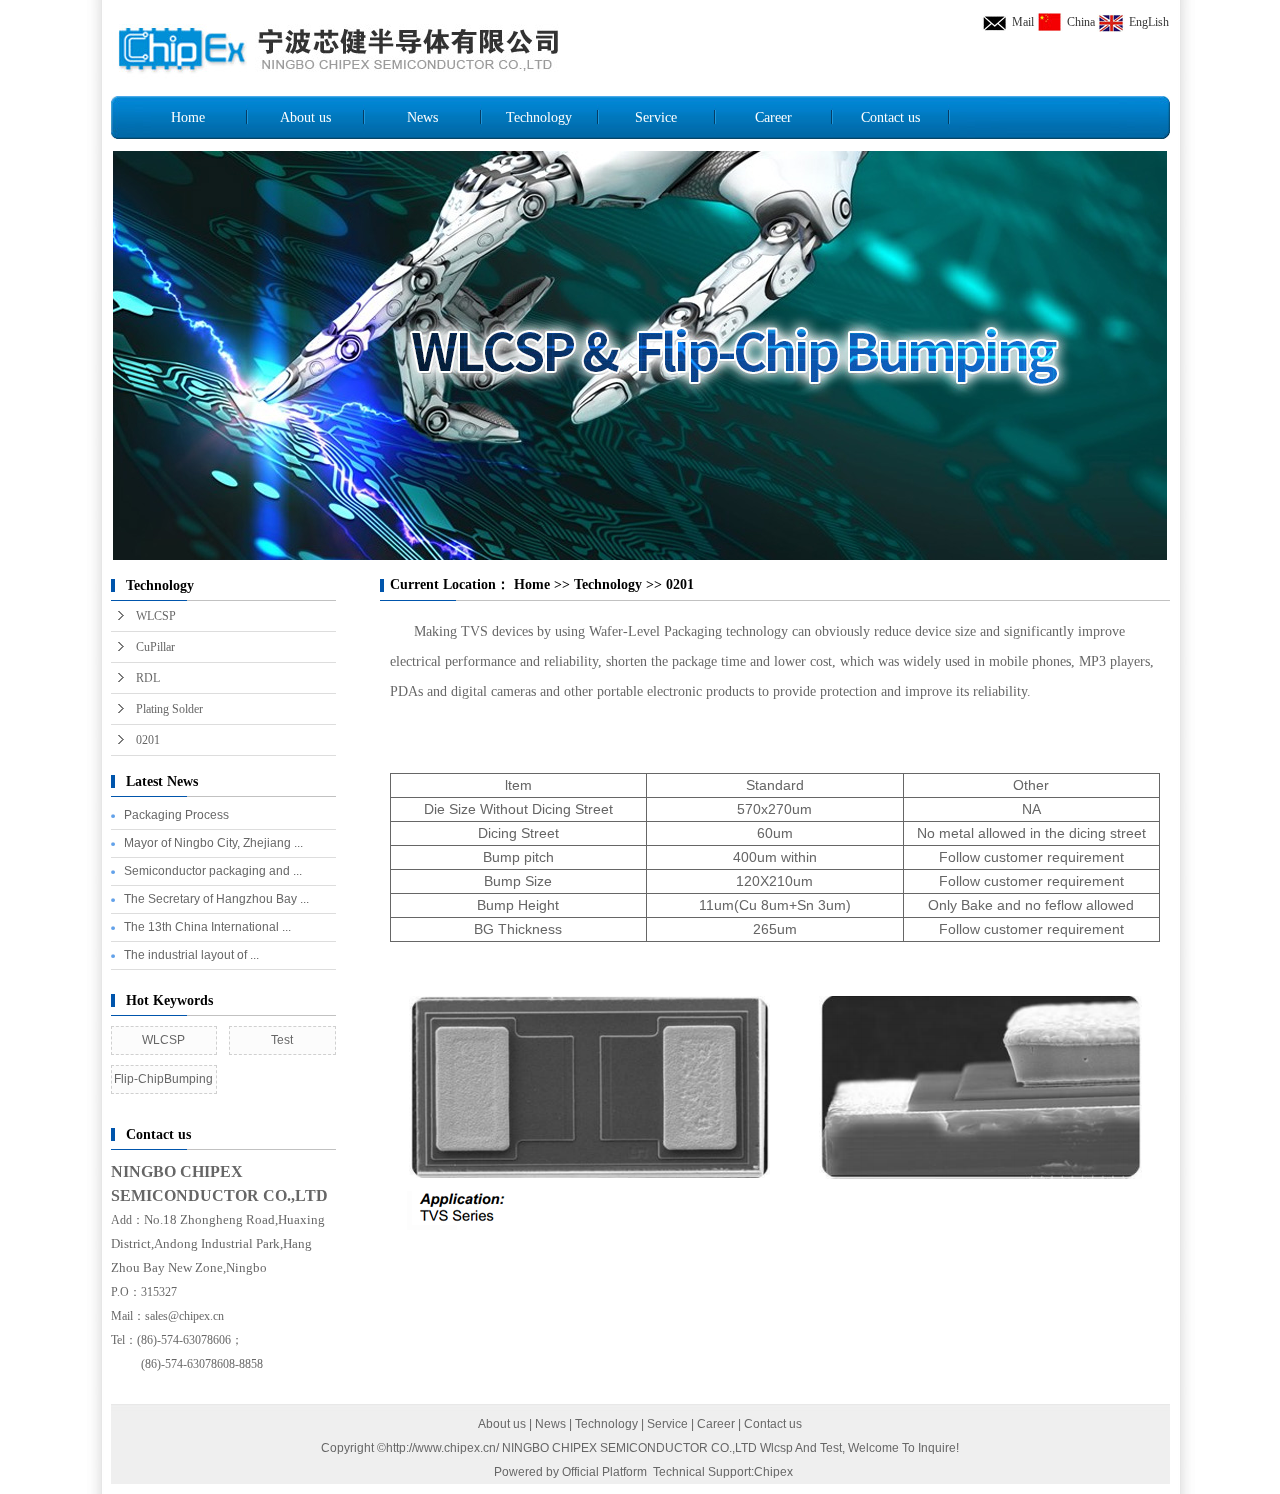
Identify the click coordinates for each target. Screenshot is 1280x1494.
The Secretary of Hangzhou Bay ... (216, 899)
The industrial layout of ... (191, 955)
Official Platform (604, 1472)
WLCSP (156, 616)
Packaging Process (176, 815)
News (422, 117)
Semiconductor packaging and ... (213, 871)
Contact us (890, 117)
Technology (539, 117)
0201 (148, 740)
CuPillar (155, 647)
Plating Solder (169, 709)
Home (188, 117)
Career (773, 117)
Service (656, 117)
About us (305, 117)
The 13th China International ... (207, 927)
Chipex (773, 1472)
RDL (148, 678)
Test (282, 1040)
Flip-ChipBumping (163, 1079)
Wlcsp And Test (801, 1448)
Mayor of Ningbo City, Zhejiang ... (213, 843)
